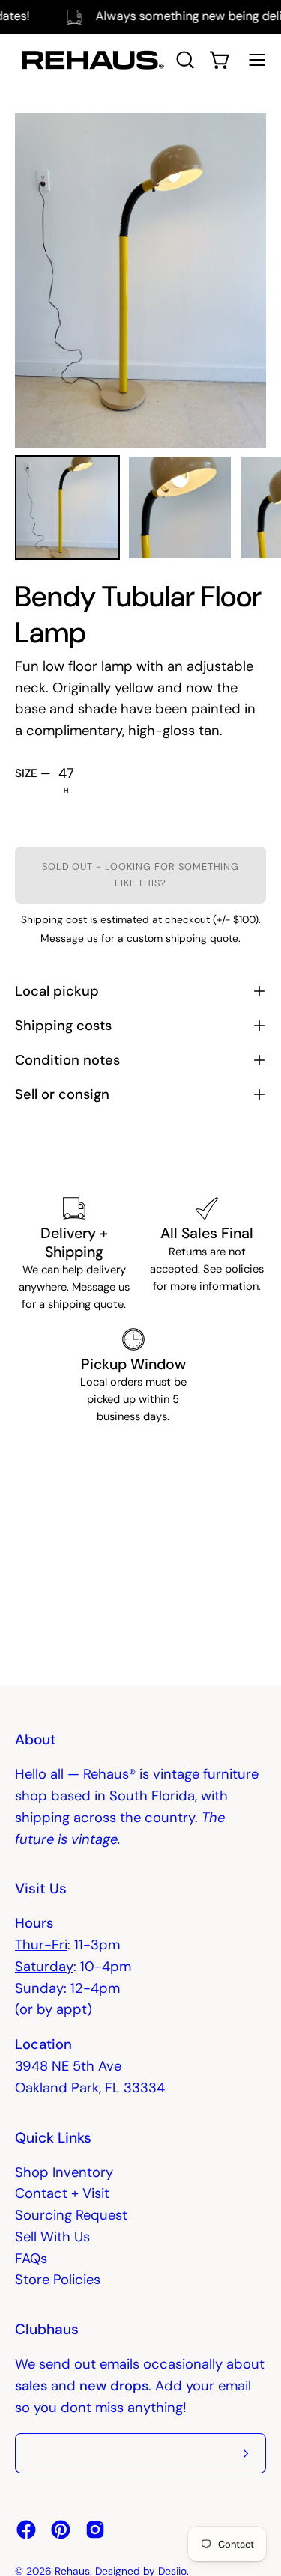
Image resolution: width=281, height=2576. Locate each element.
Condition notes (67, 1060)
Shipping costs (63, 1026)
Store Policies (58, 2280)
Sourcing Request (71, 2215)
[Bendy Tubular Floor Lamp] (67, 508)
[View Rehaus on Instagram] (95, 2530)
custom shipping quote (182, 938)
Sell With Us (52, 2237)
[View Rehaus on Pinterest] (61, 2530)
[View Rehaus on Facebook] (26, 2530)
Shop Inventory (64, 2172)
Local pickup (57, 991)
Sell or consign (62, 1094)
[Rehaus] (90, 60)
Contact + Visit (62, 2193)
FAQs (31, 2259)
